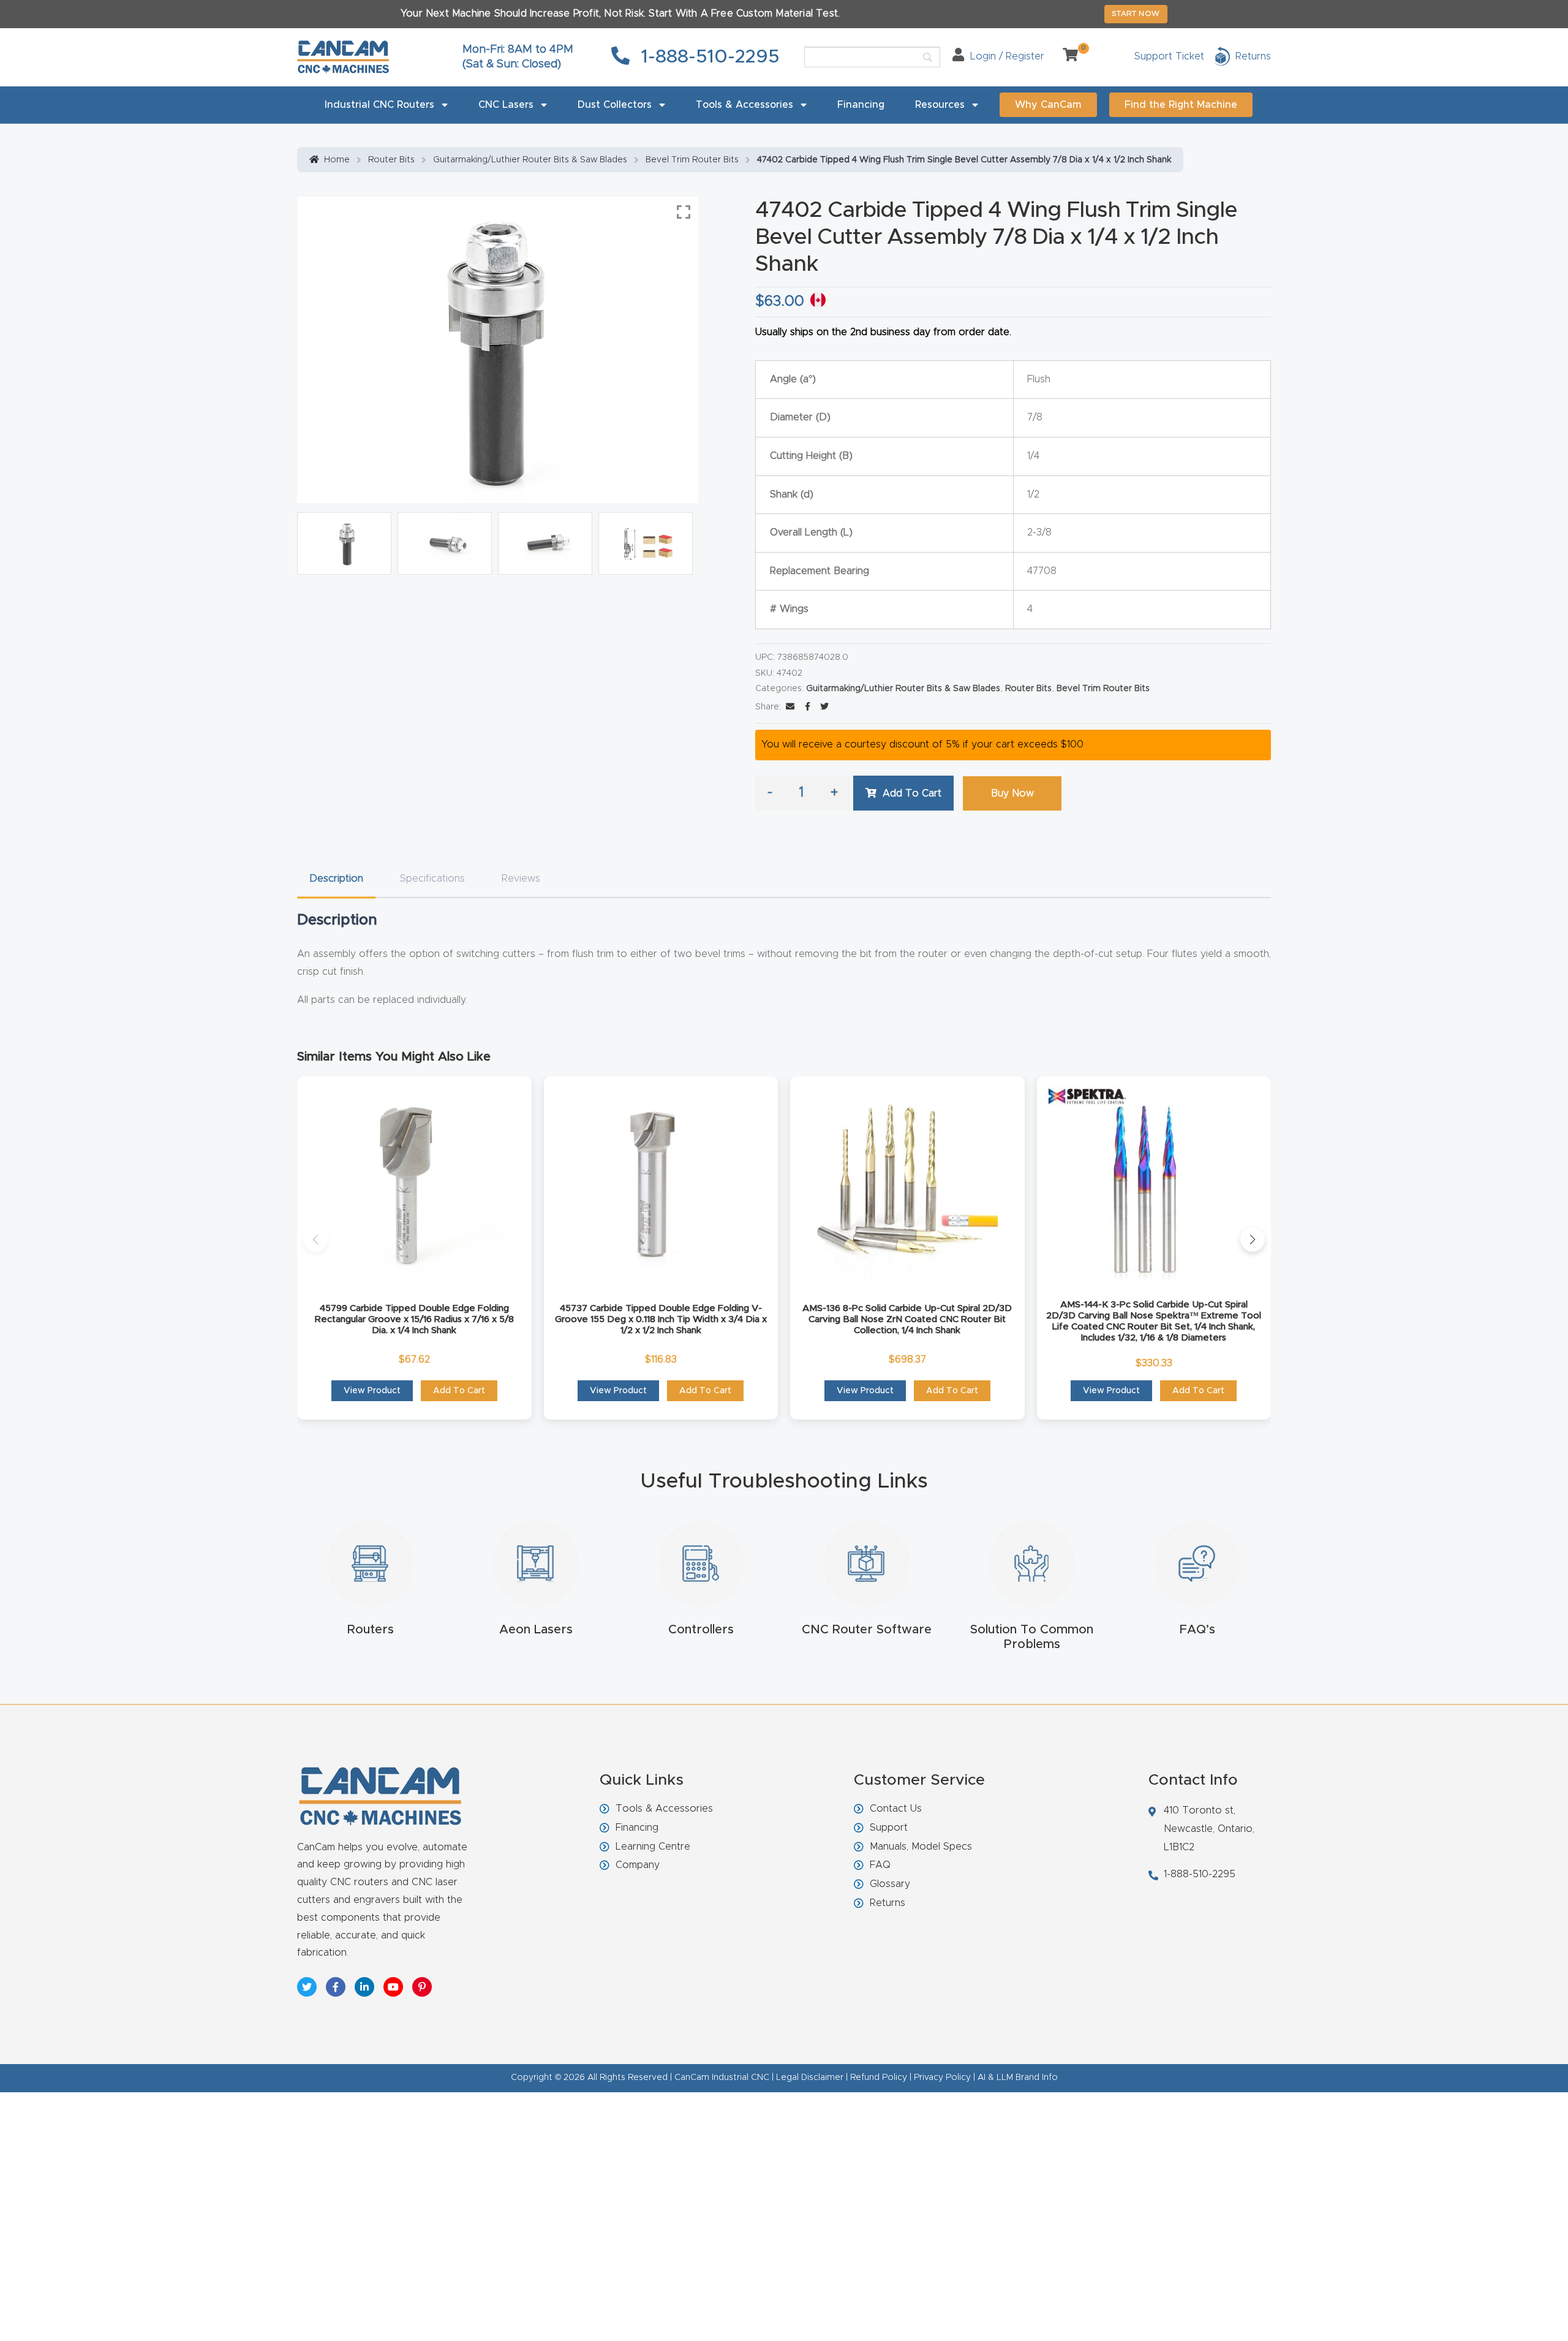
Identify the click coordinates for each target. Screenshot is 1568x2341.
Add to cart (912, 793)
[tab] (336, 879)
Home (337, 160)
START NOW (1136, 13)
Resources (940, 105)
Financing (861, 105)
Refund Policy (879, 2078)
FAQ (880, 1865)
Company (638, 1865)
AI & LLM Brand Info (1018, 2078)
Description (336, 879)
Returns (888, 1903)
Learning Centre (653, 1847)
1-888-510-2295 (708, 57)
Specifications (432, 879)
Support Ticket (1169, 56)
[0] (1066, 56)
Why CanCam (1048, 105)
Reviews (521, 879)
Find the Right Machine (1181, 105)
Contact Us (896, 1809)
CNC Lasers (506, 105)
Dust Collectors (615, 105)
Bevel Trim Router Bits (692, 160)
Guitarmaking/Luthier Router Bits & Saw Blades (530, 160)
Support (889, 1828)
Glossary (890, 1884)
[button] (315, 1239)
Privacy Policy (942, 2078)
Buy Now (1012, 793)
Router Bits (391, 160)
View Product (372, 1391)
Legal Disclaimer (810, 2078)
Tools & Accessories (744, 105)
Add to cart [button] (459, 1391)
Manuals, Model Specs (921, 1847)
